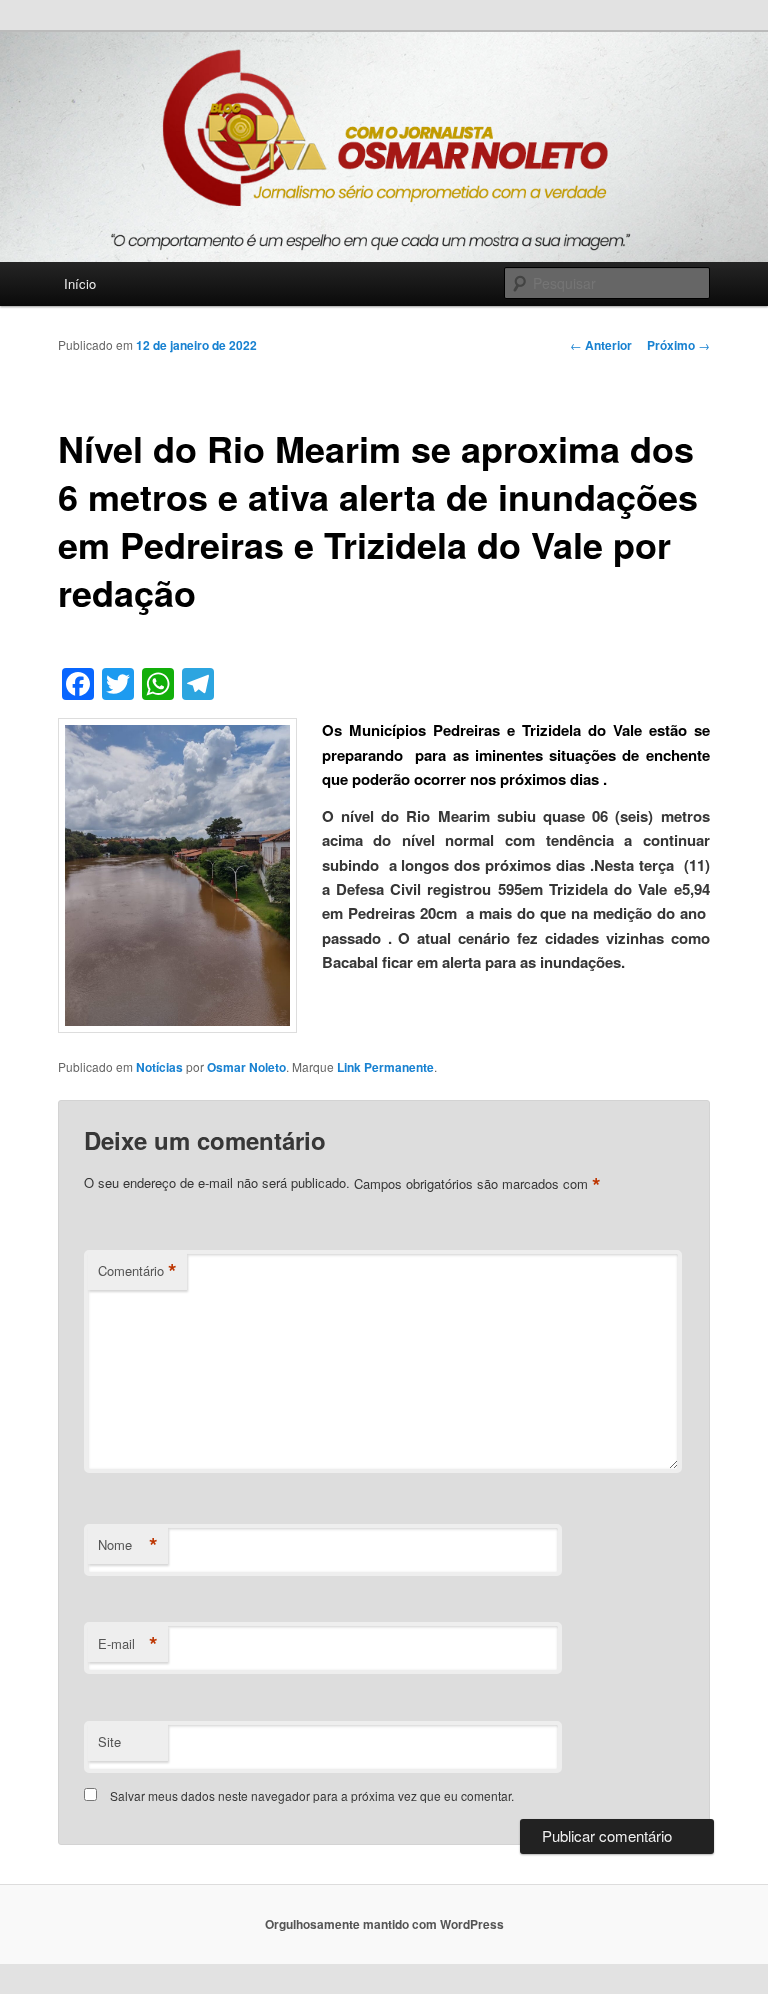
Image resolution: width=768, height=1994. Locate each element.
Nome (128, 1545)
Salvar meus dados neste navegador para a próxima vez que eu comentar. (312, 1795)
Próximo (678, 345)
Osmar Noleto (246, 1067)
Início (80, 283)
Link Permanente (385, 1067)
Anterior (601, 345)
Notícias (159, 1067)
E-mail (128, 1644)
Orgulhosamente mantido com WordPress (384, 1924)
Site (109, 1741)
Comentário (137, 1271)
